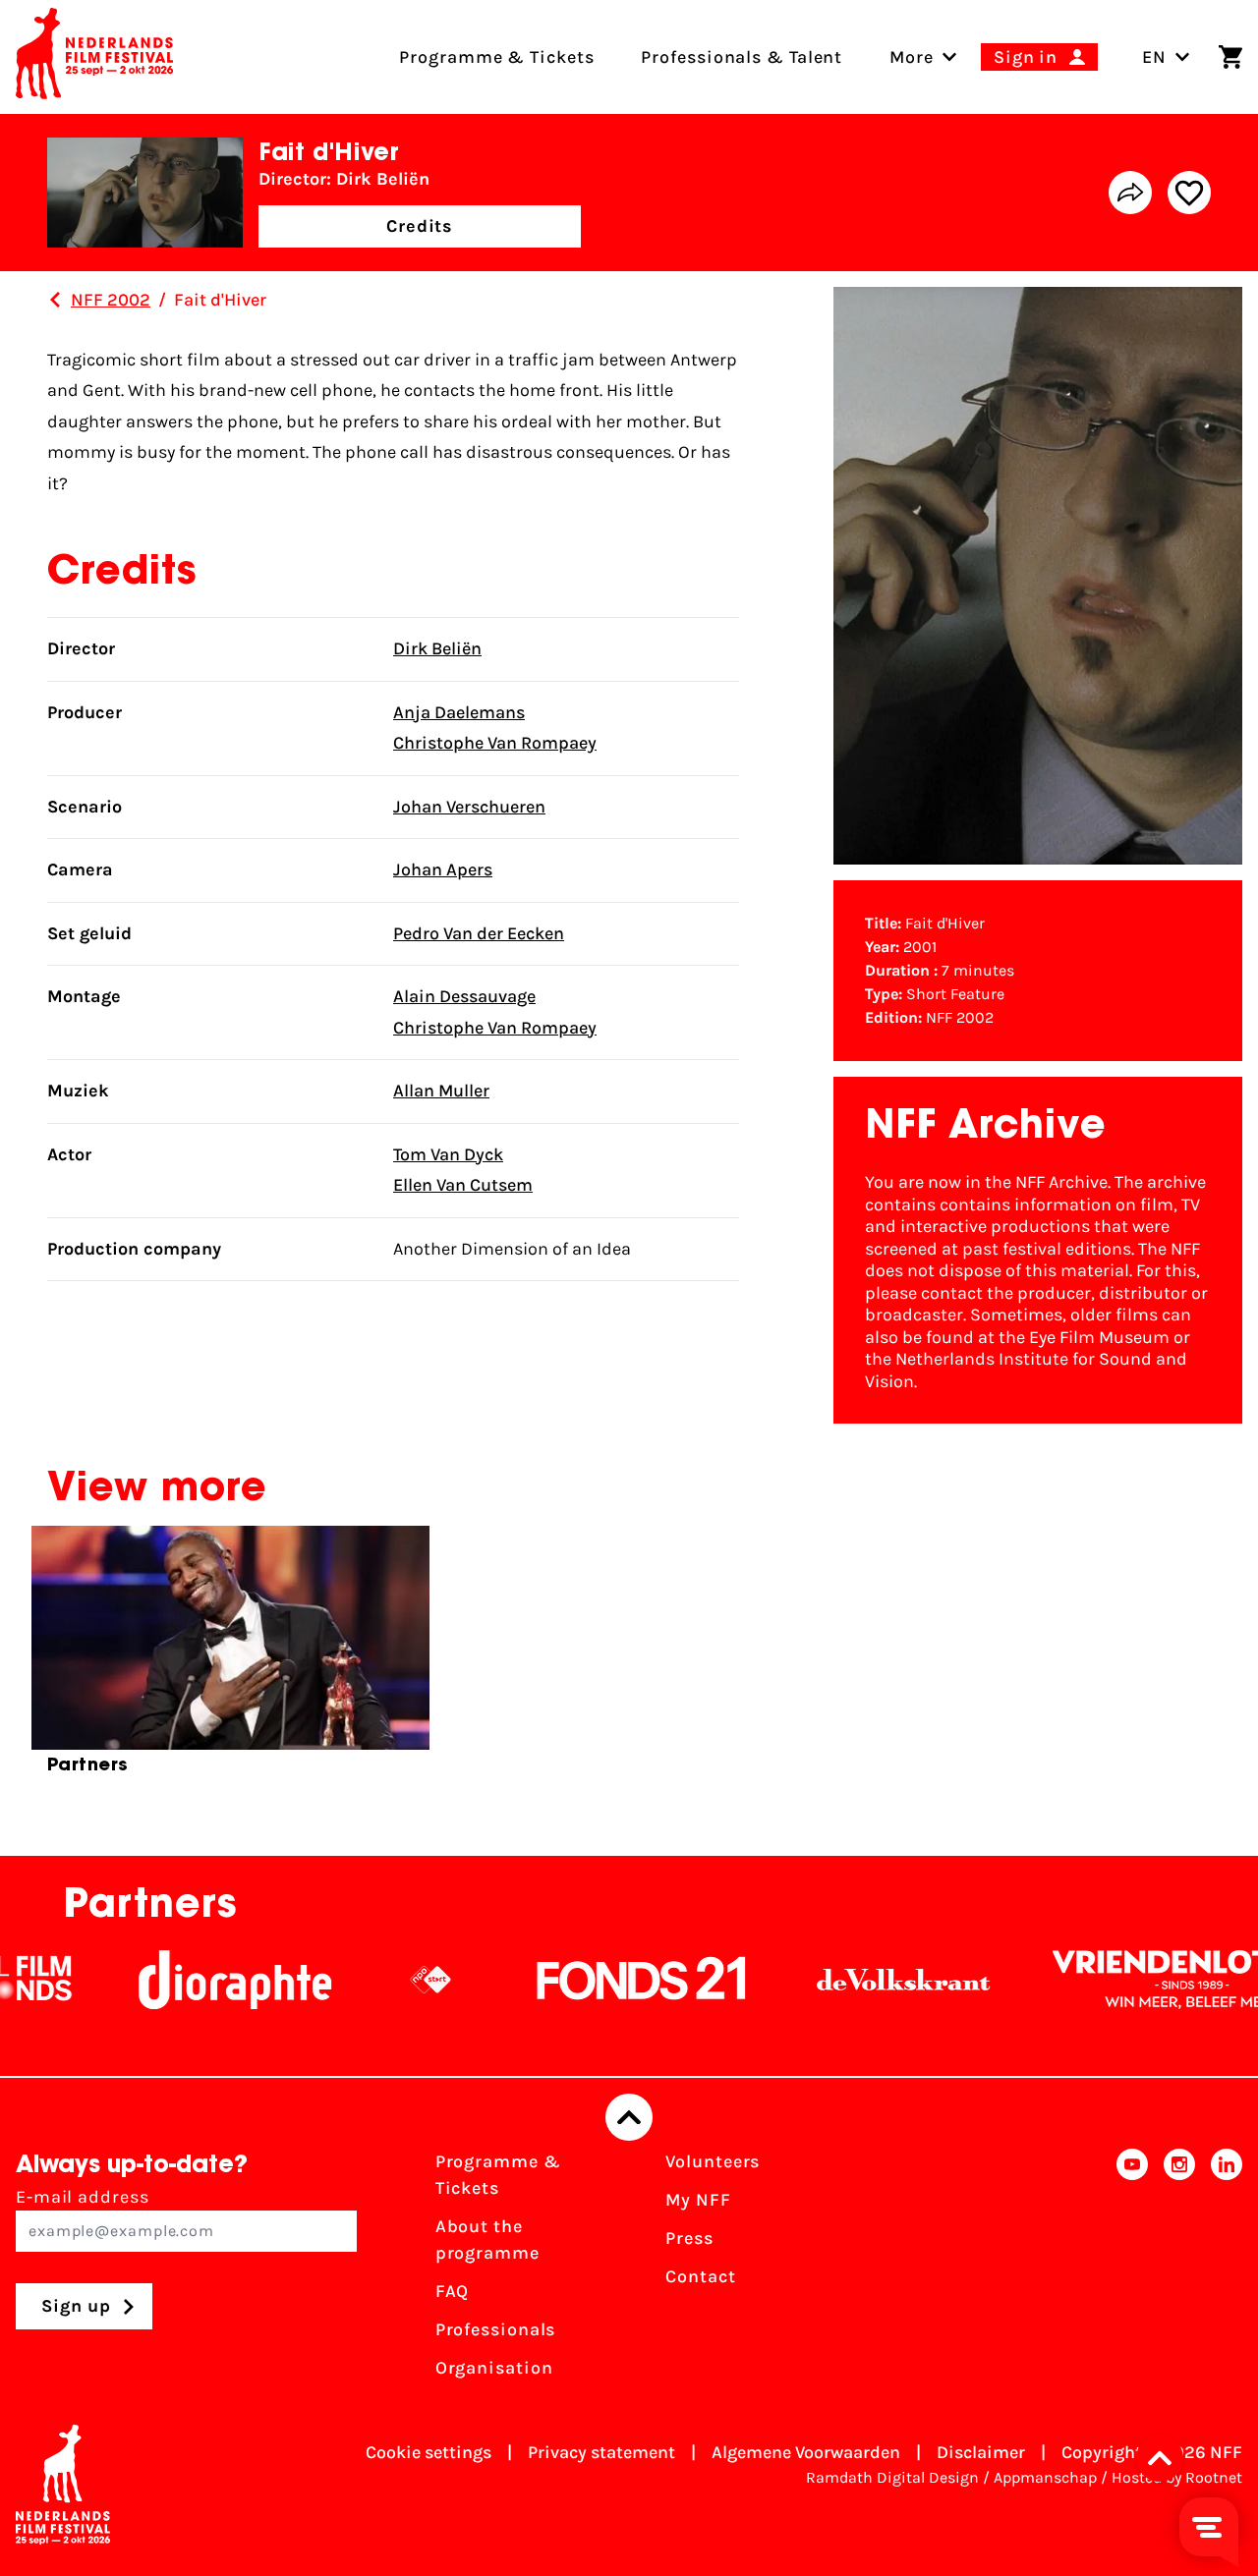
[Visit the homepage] (94, 57)
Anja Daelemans (459, 712)
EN (1154, 57)
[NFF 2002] (55, 300)
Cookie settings (429, 2452)
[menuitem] (912, 57)
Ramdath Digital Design (892, 2477)
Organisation (494, 2368)
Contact (700, 2276)
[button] (1166, 2458)
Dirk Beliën (437, 648)
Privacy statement (601, 2452)
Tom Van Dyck (448, 1154)
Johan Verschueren (469, 807)
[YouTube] (1132, 2271)
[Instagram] (1179, 2271)
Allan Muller (441, 1091)
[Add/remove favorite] (1189, 193)
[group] (230, 1658)
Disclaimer (981, 2452)
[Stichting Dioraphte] (192, 1980)
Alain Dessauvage (464, 996)
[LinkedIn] (1227, 2271)
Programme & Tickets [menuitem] (496, 57)
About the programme (487, 2240)
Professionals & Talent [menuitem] (742, 57)
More (912, 57)
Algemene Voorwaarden (806, 2452)
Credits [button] (420, 226)
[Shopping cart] (1230, 57)
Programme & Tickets (498, 2175)
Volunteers (713, 2161)
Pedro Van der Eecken (479, 933)
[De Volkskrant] (860, 1980)
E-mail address (83, 2197)
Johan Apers (443, 869)
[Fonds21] (599, 1980)
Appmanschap (1045, 2477)
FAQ (453, 2291)
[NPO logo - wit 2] (387, 1980)
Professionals (496, 2329)
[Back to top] (629, 2117)
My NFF (698, 2200)
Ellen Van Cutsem (463, 1185)
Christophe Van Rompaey (495, 743)
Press (689, 2238)
